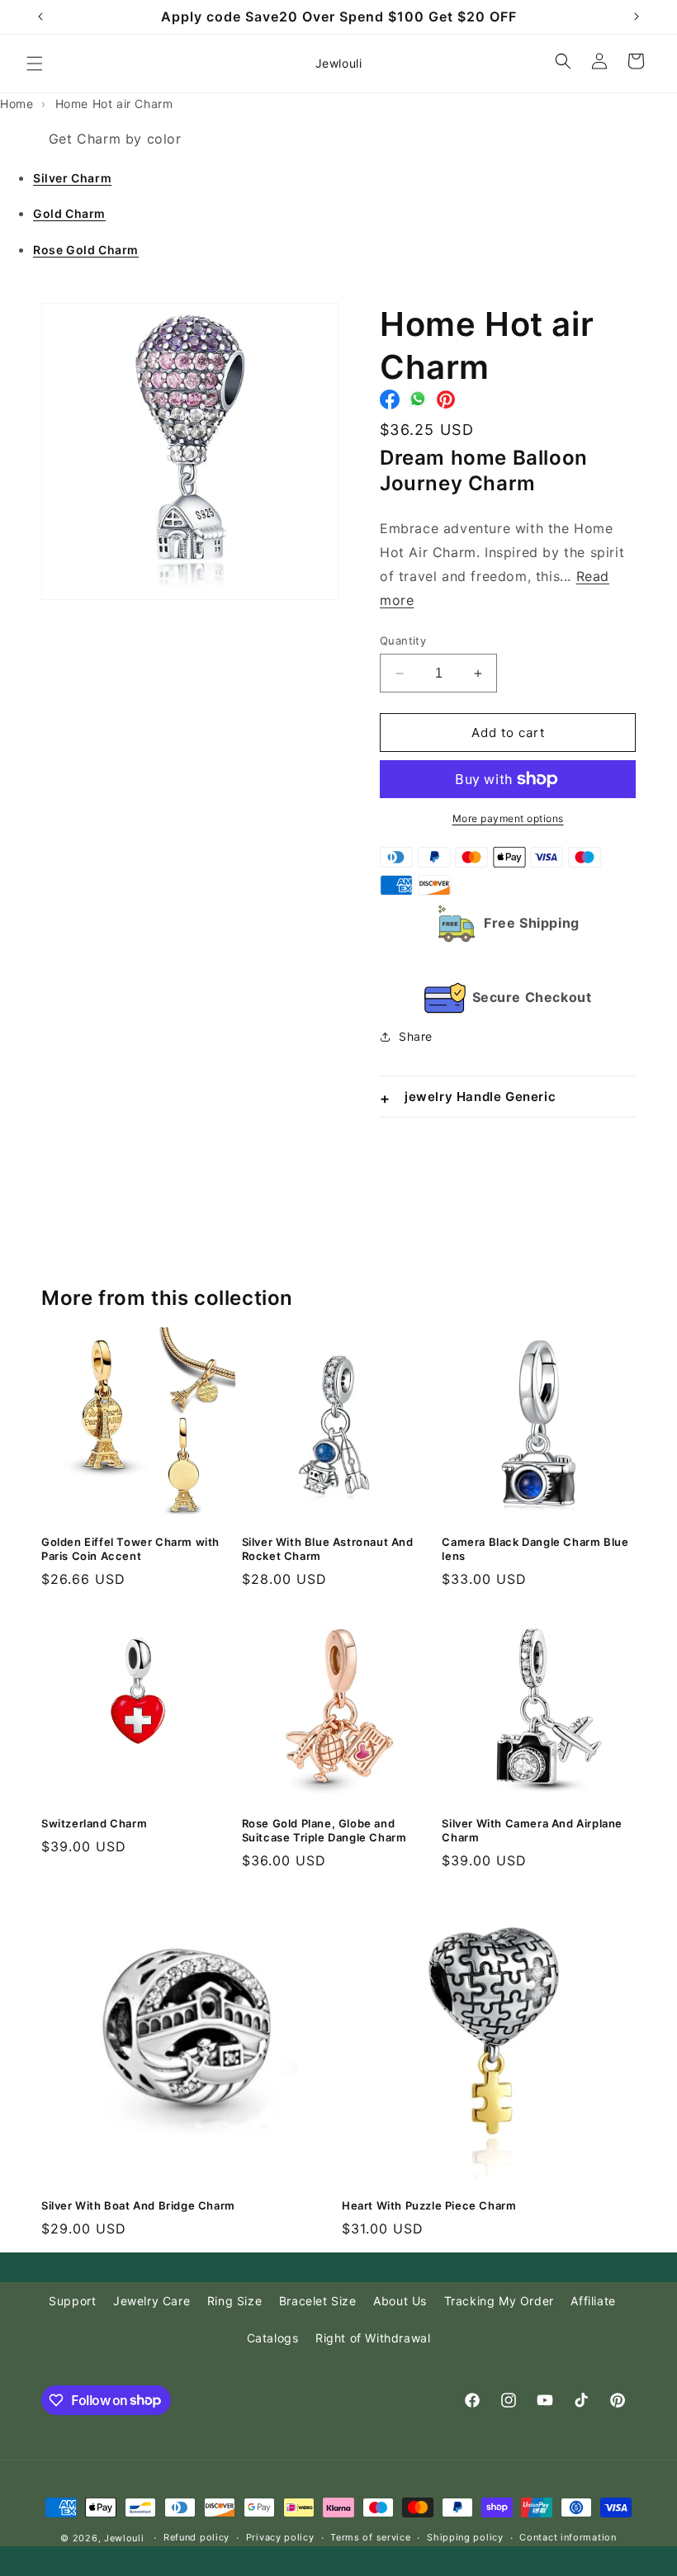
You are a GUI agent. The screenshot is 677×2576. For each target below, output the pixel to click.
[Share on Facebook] (390, 404)
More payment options (508, 818)
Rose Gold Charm (86, 250)
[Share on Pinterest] (446, 404)
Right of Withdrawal (373, 2338)
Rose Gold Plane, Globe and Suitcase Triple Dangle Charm (324, 1830)
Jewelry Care (151, 2301)
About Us (400, 2301)
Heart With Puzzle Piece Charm (429, 2205)
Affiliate (593, 2301)
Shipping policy (465, 2537)
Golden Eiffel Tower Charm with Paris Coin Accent (130, 1549)
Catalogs (273, 2338)
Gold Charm (69, 213)
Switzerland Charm (94, 1823)
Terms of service (370, 2537)
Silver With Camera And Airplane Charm (532, 1830)
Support (72, 2301)
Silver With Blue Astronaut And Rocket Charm (328, 1549)
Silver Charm (72, 178)
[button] (35, 64)
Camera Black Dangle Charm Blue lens (535, 1549)
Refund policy (196, 2537)
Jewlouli (124, 2538)
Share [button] (416, 1036)
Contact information (568, 2537)
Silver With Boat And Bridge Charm (138, 2205)
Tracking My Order (499, 2301)
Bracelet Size (318, 2301)
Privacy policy (280, 2537)
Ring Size (234, 2301)
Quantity (403, 640)
